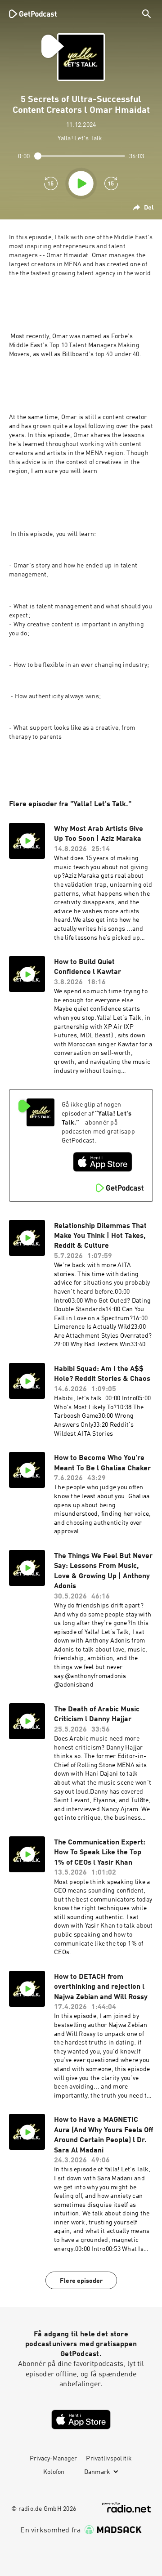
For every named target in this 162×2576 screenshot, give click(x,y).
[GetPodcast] (33, 13)
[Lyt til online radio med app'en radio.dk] (126, 2507)
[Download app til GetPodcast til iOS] (103, 1162)
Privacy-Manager (53, 2459)
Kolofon (54, 2472)
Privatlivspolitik (109, 2459)
